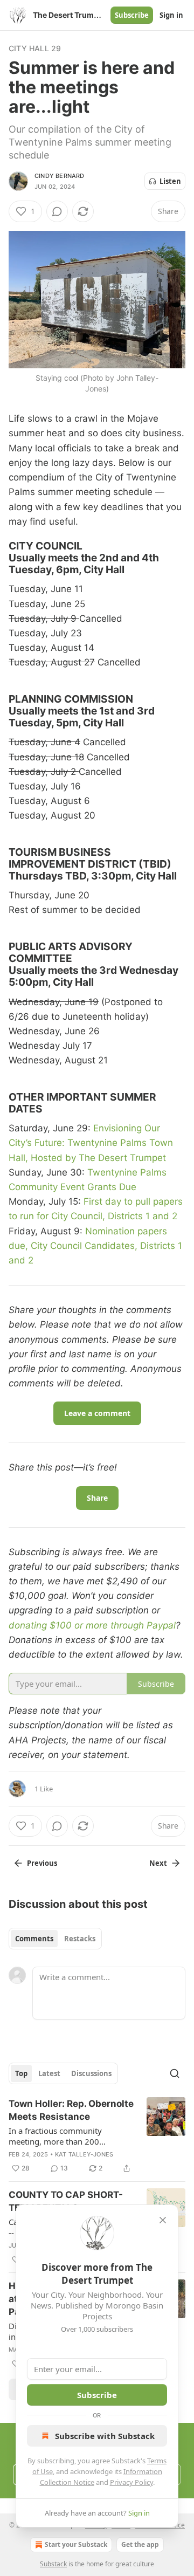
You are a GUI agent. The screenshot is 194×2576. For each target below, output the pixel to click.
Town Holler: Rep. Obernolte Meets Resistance (71, 2110)
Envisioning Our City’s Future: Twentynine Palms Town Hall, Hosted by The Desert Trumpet (91, 1143)
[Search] (175, 2073)
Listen (170, 181)
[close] (163, 2220)
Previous (42, 1863)
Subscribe (132, 15)
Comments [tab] (34, 1939)
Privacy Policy (131, 2482)
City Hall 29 (35, 48)
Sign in (171, 15)
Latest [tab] (49, 2073)
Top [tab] (21, 2073)
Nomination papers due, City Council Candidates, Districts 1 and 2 (95, 1246)
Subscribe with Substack (105, 2436)
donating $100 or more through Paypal (92, 1625)
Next (158, 1863)
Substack (53, 2564)
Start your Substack (76, 2544)
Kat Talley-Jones (84, 2154)
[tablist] (55, 1939)
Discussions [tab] (91, 2073)
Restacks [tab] (80, 1939)
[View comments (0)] (57, 211)
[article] (97, 2136)
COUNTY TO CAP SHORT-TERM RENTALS (66, 2201)
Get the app (140, 2544)
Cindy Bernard (60, 176)
